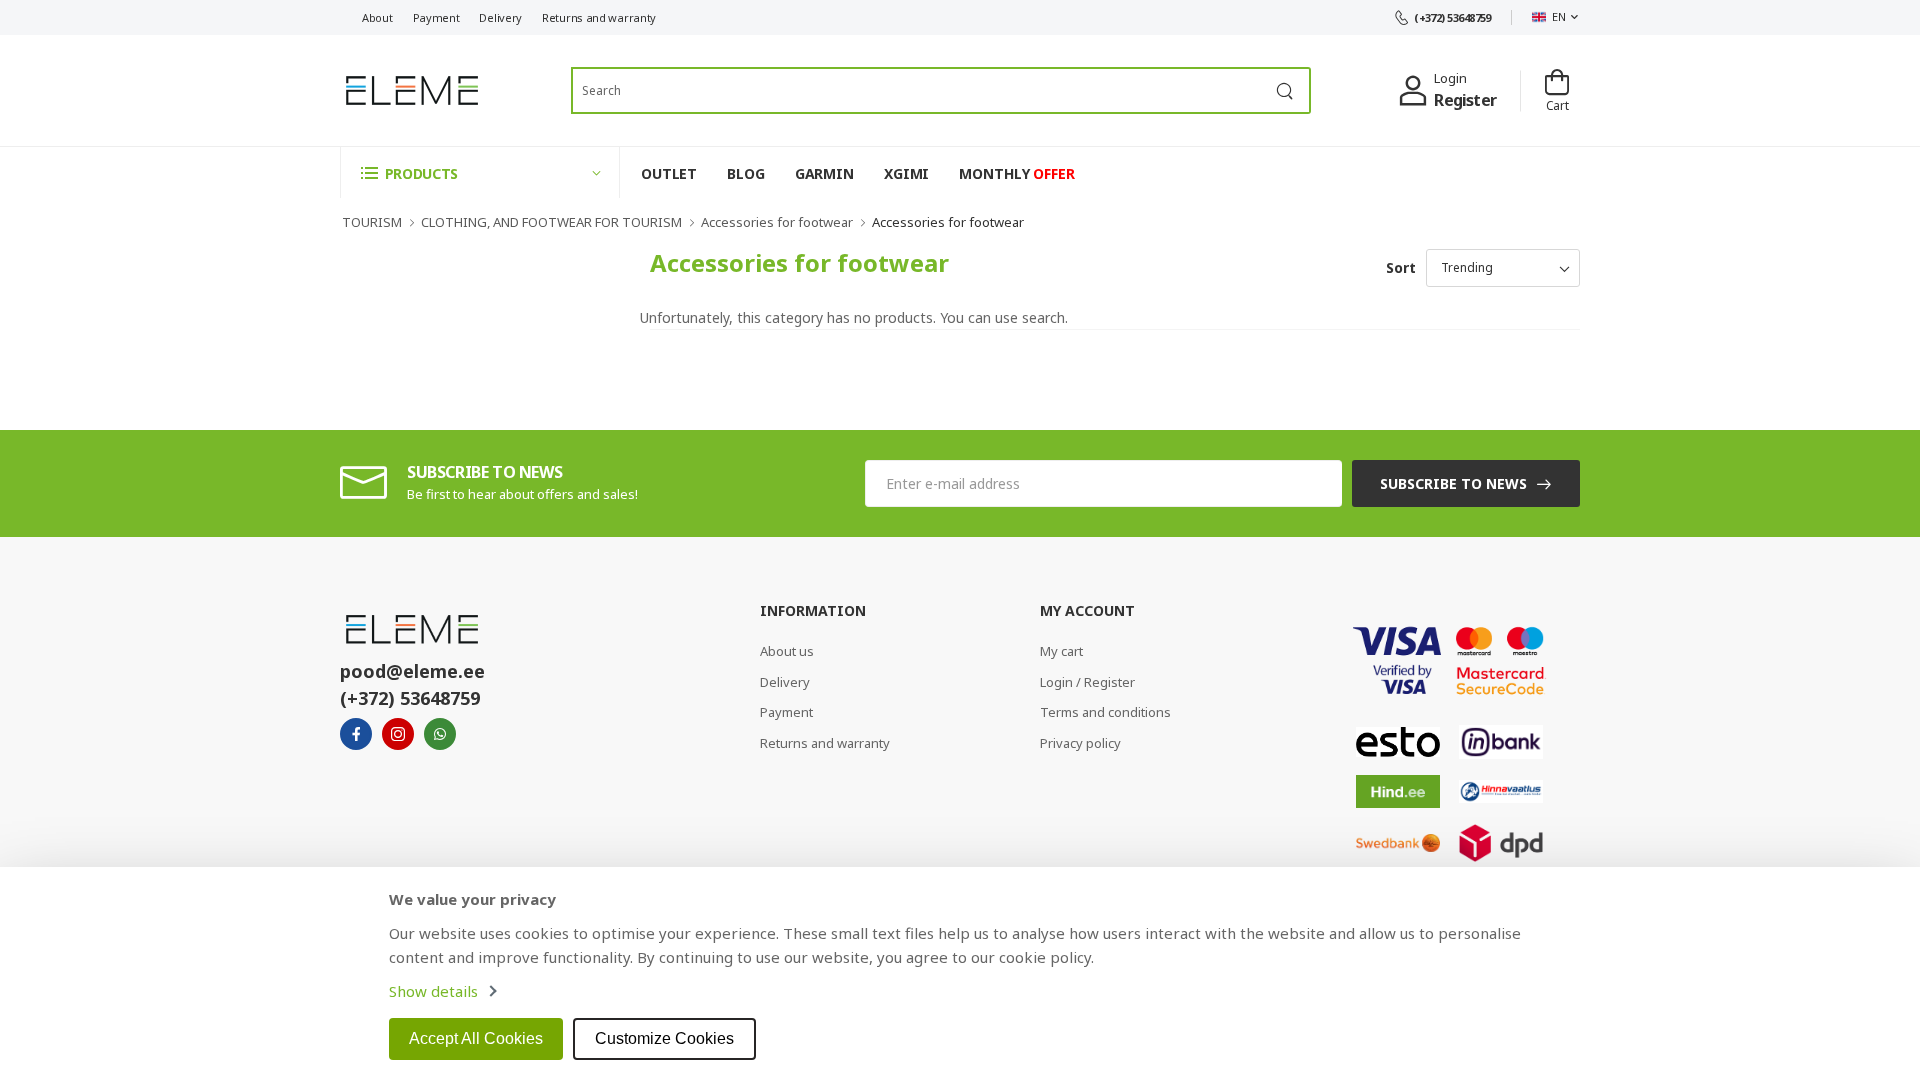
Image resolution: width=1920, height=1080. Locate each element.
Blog (746, 173)
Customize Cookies (664, 1038)
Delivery (500, 17)
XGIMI (906, 173)
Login (1450, 78)
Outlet (669, 173)
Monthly (1016, 173)
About (377, 17)
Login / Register (1087, 682)
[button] (480, 172)
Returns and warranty (599, 17)
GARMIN (824, 173)
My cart (1061, 651)
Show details (433, 991)
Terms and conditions (1105, 712)
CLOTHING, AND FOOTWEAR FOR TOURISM (551, 222)
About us (787, 651)
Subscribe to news (1453, 483)
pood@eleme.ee (412, 671)
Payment (436, 17)
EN (1558, 16)
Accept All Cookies (476, 1038)
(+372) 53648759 (1452, 17)
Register (1465, 100)
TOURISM (372, 222)
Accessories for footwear (777, 222)
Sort (1401, 267)
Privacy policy (1080, 743)
